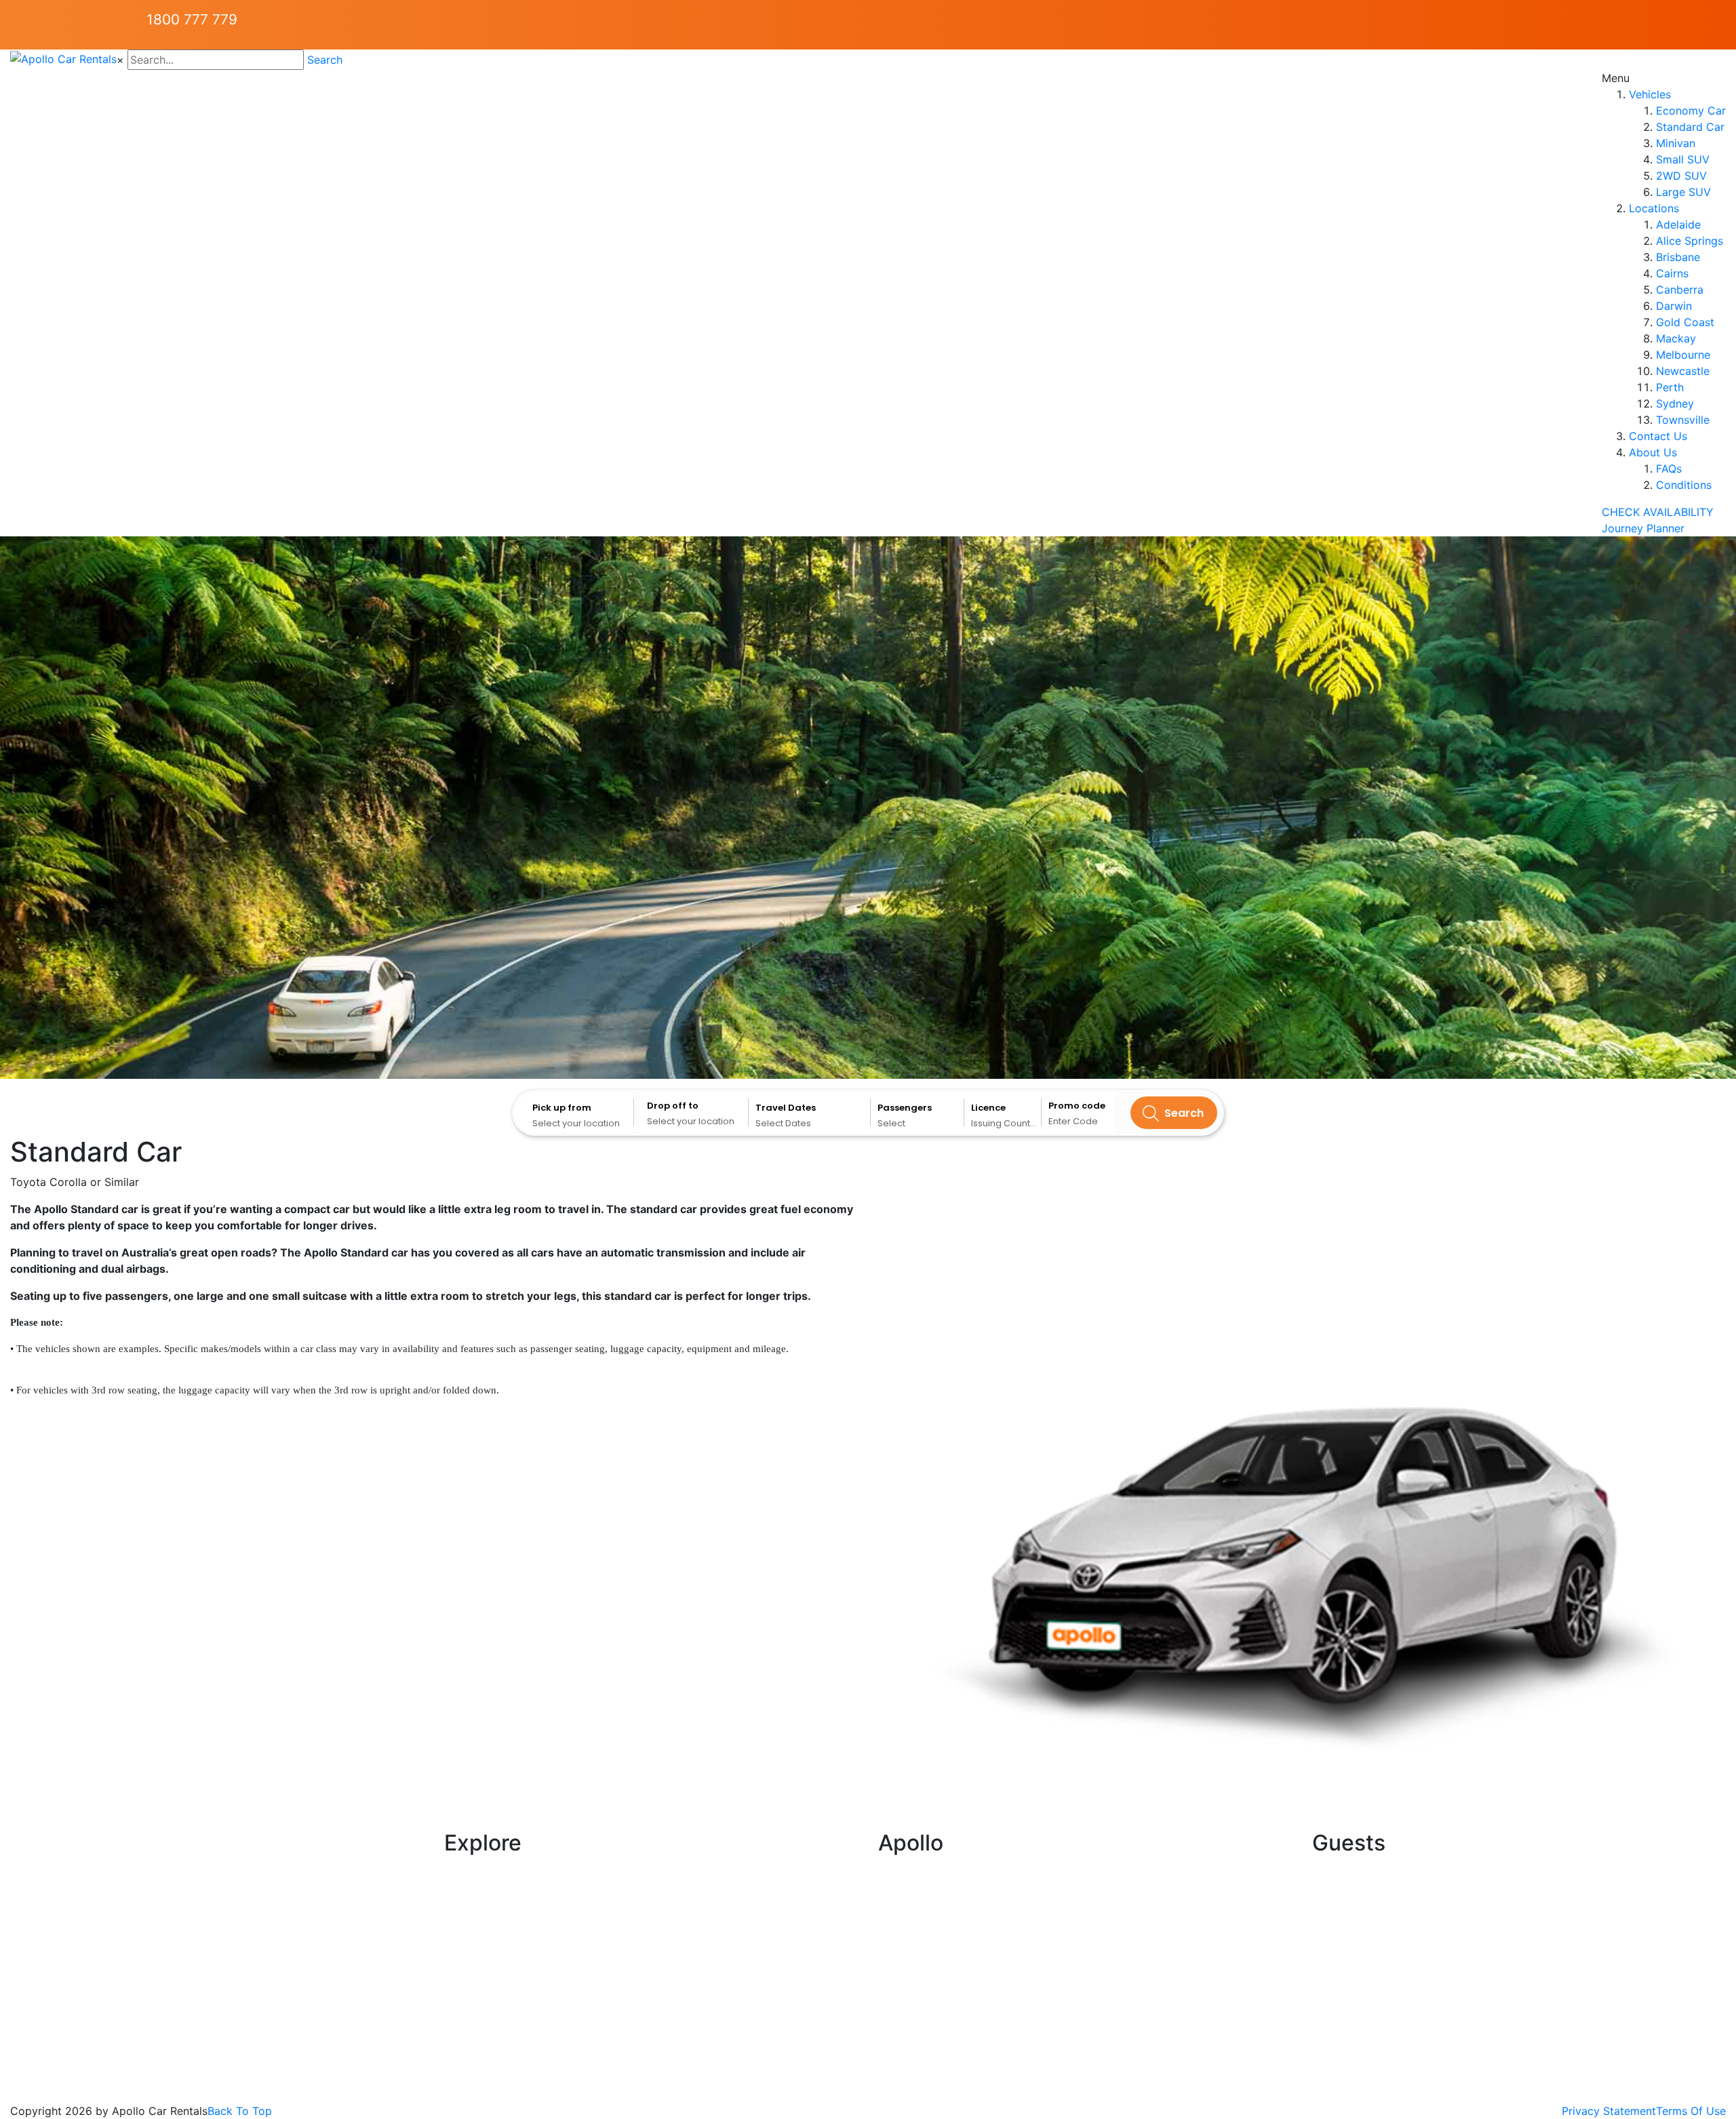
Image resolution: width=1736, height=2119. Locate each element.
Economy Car (1691, 111)
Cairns (1672, 273)
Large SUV (1683, 192)
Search (325, 60)
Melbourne (1683, 355)
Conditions (1684, 485)
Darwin (1674, 306)
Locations (1654, 208)
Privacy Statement (1609, 2111)
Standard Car (1690, 127)
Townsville (1683, 420)
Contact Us (1658, 436)
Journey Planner (1643, 528)
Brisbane (1678, 257)
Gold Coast (1685, 322)
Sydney (1675, 403)
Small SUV (1683, 159)
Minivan (1676, 143)
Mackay (1676, 338)
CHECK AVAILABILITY (1658, 512)
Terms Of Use (1691, 2111)
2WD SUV (1681, 176)
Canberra (1680, 290)
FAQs (1669, 469)
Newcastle (1683, 371)
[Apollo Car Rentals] (63, 58)
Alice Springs (1690, 241)
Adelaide (1678, 224)
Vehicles (1650, 94)
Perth (1670, 387)
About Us (1653, 452)
